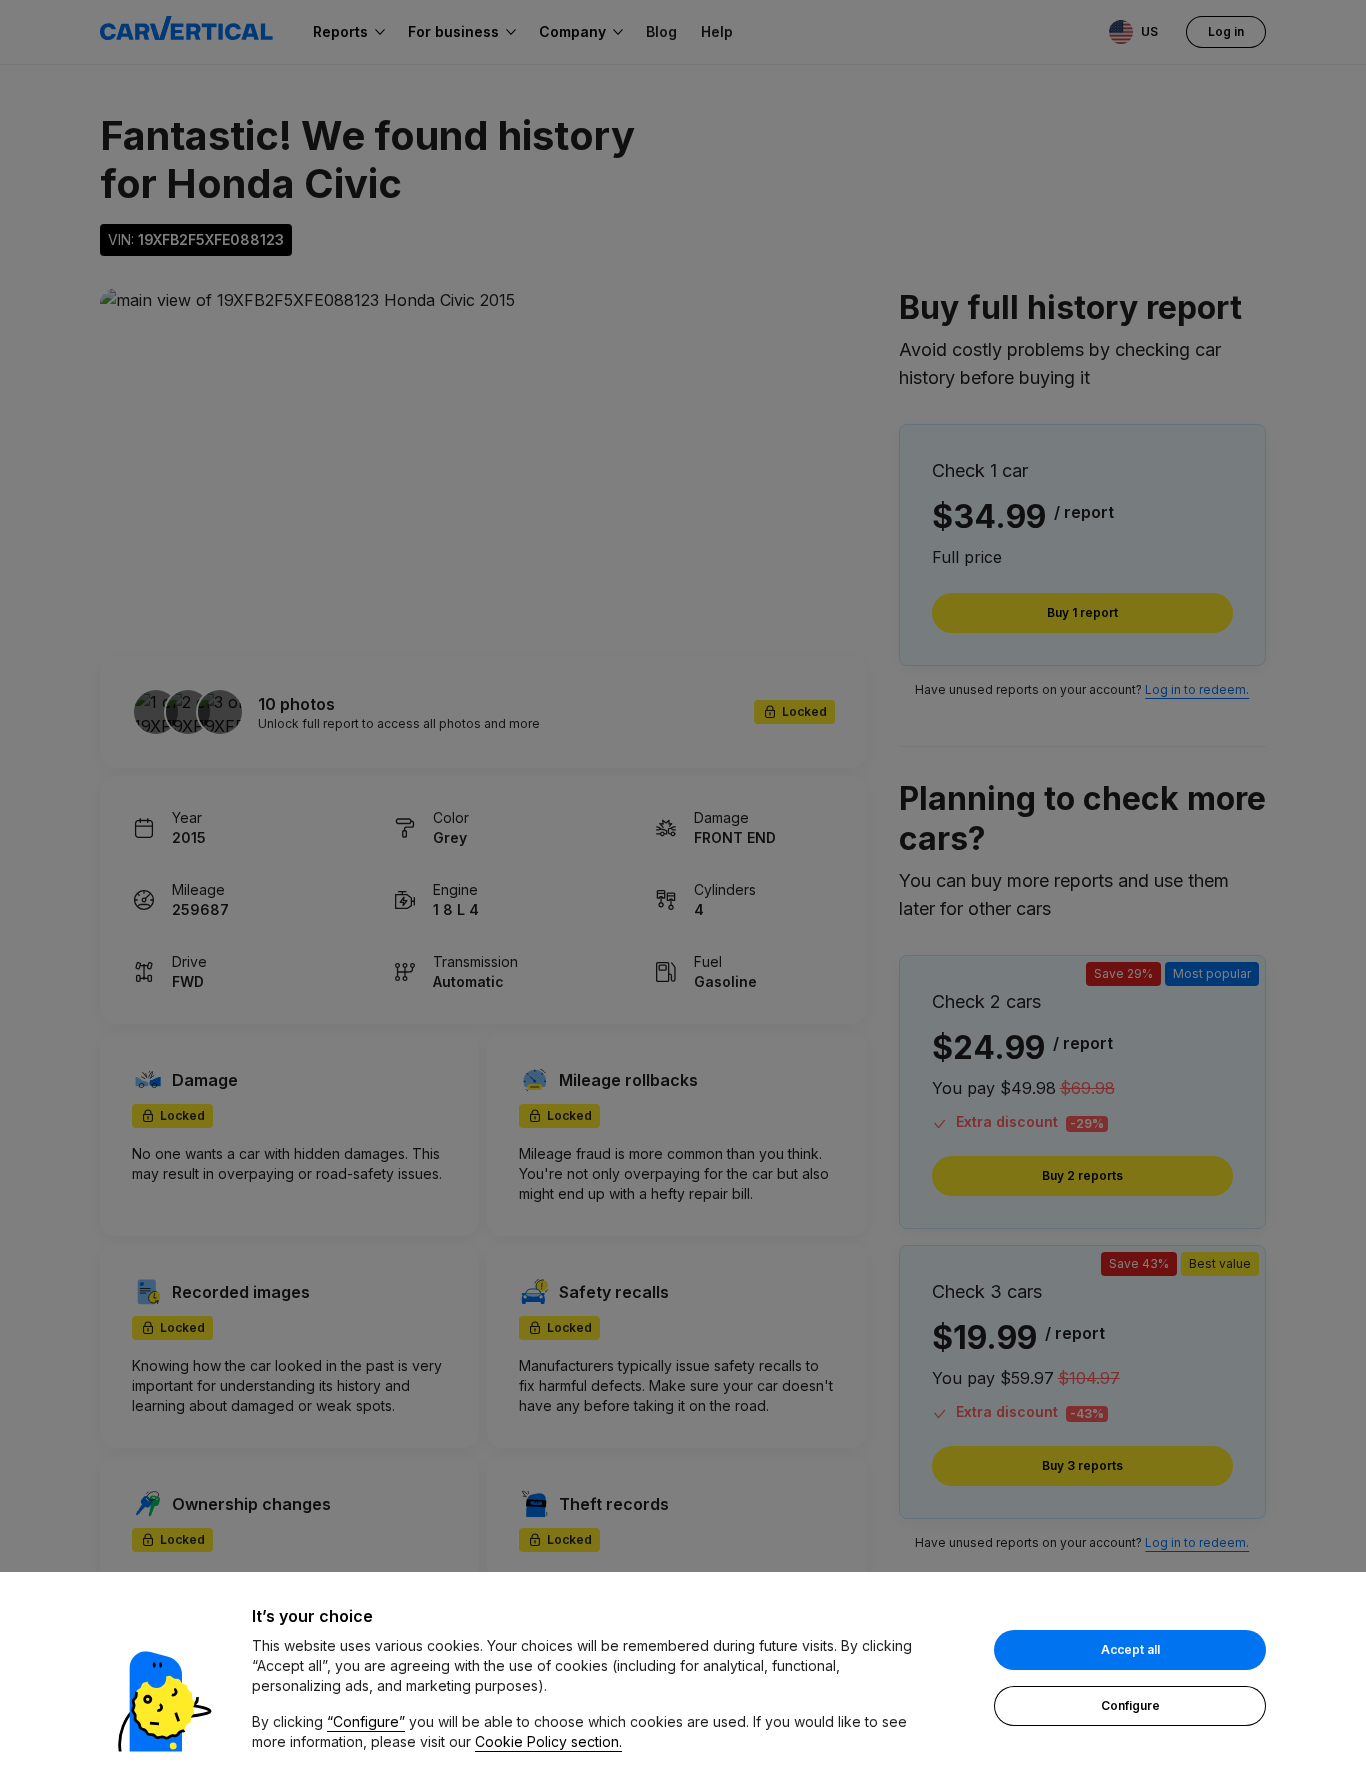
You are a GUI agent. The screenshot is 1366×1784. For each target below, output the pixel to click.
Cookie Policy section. (548, 1741)
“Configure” (366, 1721)
